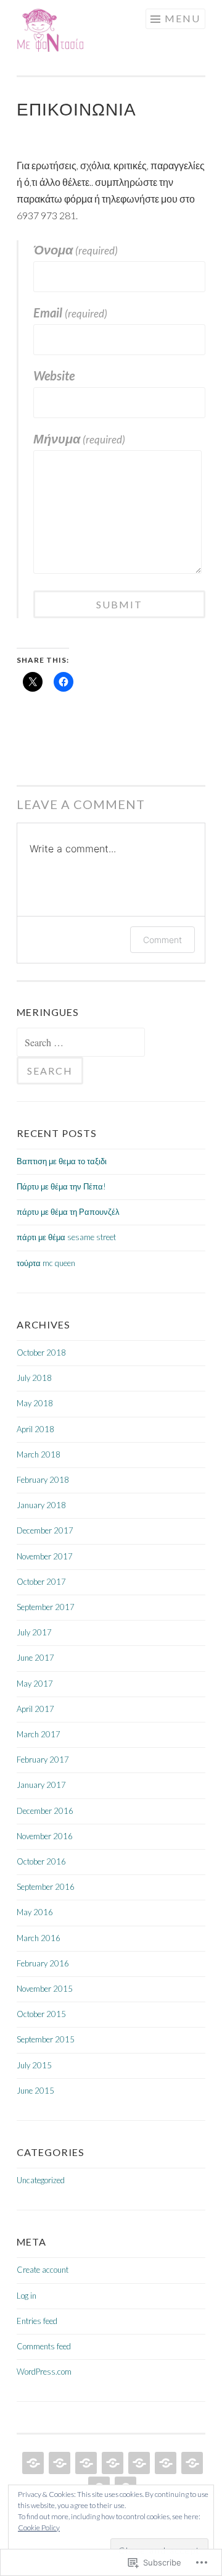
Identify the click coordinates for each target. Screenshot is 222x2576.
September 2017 (46, 1607)
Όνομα (76, 250)
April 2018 (35, 1429)
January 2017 (41, 1785)
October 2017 (41, 1582)
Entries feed (37, 2321)
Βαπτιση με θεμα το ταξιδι (62, 1161)
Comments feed (44, 2346)
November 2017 (45, 1556)
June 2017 (35, 1658)
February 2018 (43, 1480)
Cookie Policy (39, 2528)
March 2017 (39, 1734)
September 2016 (46, 1887)
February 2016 (43, 1963)
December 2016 (45, 1811)
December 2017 (45, 1530)
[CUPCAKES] (32, 2463)
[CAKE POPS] (111, 2463)
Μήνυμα (79, 438)
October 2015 (41, 2014)
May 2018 (35, 1403)
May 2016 (35, 1912)
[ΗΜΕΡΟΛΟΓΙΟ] (138, 2463)
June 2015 (35, 2091)
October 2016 (41, 1861)
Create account (43, 2270)
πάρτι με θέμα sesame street (66, 1237)
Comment (162, 940)
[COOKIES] (58, 2463)
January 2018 (41, 1505)
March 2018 (39, 1454)
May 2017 (35, 1684)
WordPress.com (44, 2372)
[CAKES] (85, 2463)
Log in (27, 2296)
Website (54, 375)
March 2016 (39, 1938)
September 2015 (46, 2039)
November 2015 (45, 1989)
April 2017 (35, 1709)
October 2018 (41, 1353)
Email (70, 313)
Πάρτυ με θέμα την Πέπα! (61, 1186)
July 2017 (34, 1632)
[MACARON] (191, 2463)
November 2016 (45, 1836)
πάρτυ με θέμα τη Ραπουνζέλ (68, 1212)
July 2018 (34, 1378)
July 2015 (34, 2065)
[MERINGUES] (164, 2463)
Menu (183, 18)
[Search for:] (81, 1043)
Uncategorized (41, 2180)
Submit (119, 604)
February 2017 (43, 1760)
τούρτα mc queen (46, 1263)
